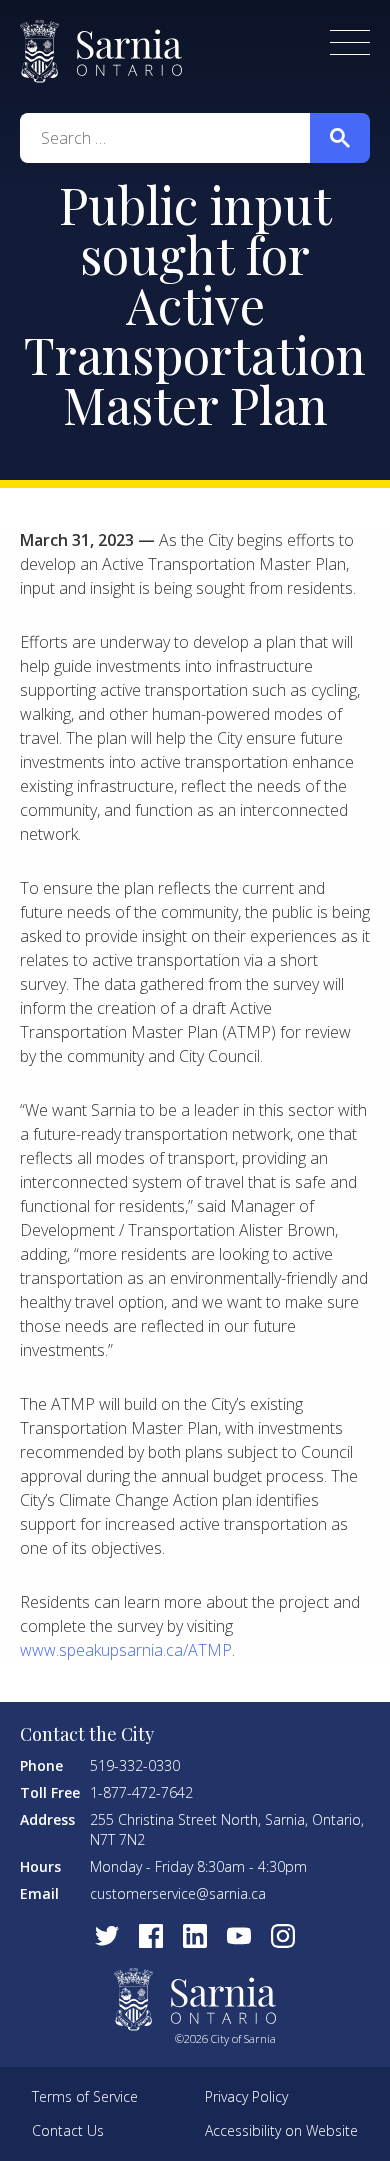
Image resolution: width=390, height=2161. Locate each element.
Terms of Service (85, 2096)
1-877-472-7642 (141, 1792)
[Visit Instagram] (283, 1936)
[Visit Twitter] (107, 1936)
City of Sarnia (101, 51)
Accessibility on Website (281, 2130)
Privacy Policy (246, 2096)
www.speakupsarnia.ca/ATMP (126, 1650)
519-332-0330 (135, 1765)
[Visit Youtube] (239, 1936)
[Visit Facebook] (151, 1936)
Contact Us (68, 2130)
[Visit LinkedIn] (195, 1936)
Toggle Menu (350, 42)
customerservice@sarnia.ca (178, 1893)
